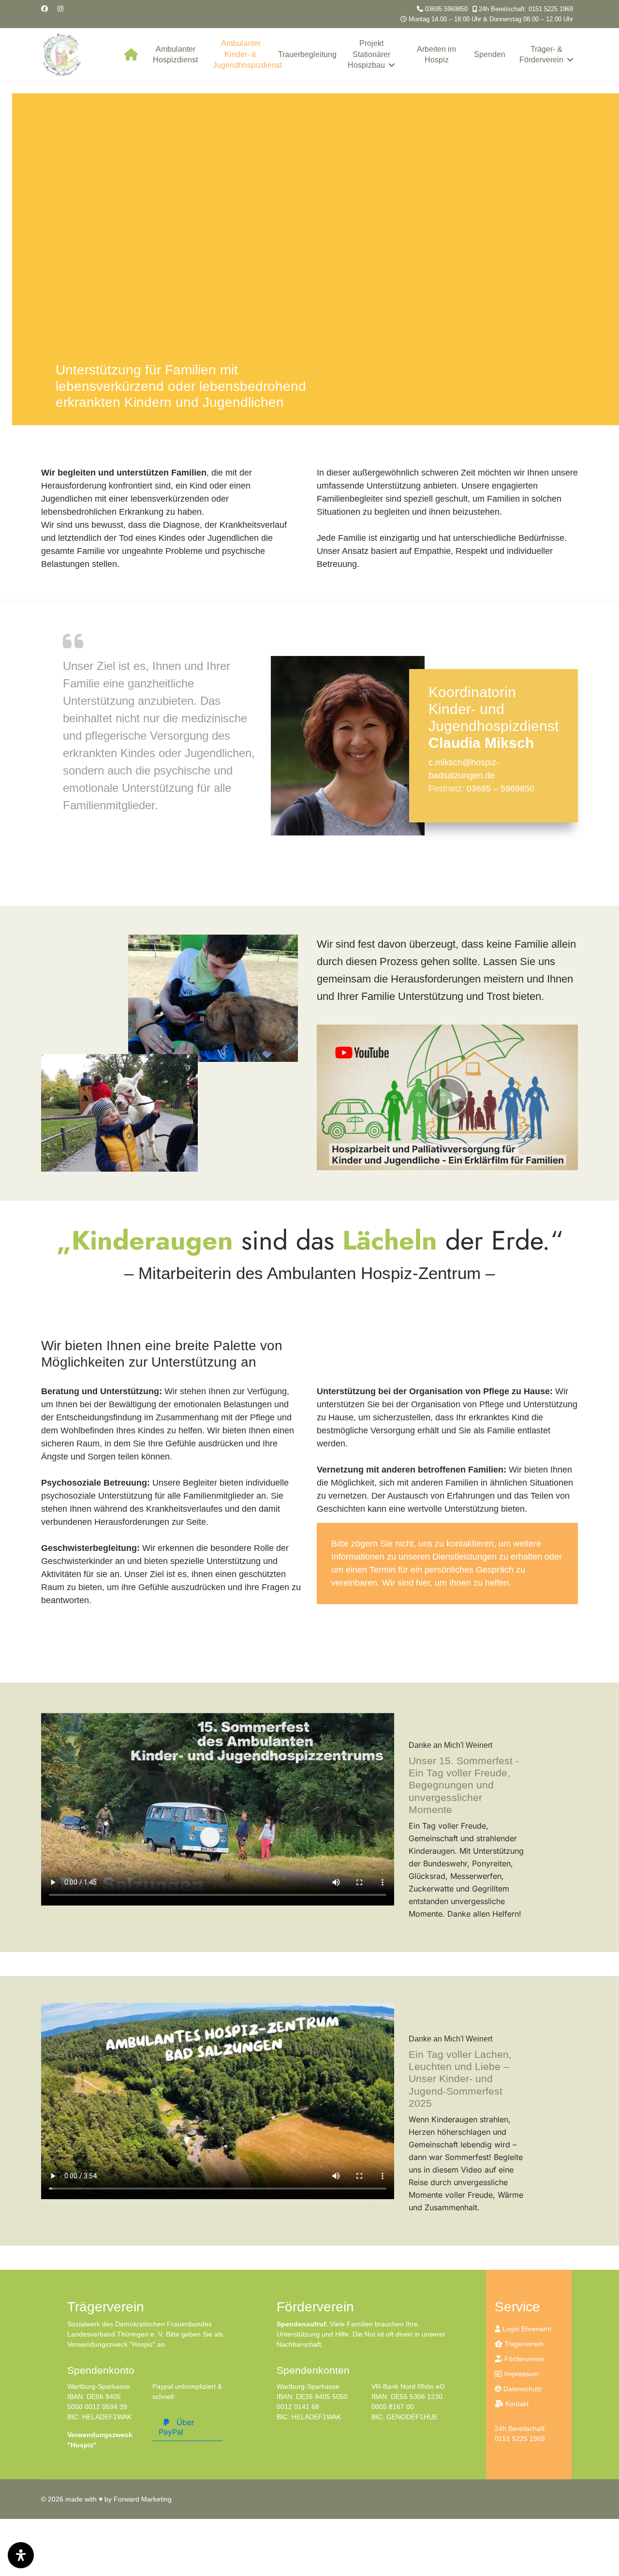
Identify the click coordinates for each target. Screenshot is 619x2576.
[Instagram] (60, 9)
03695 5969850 (446, 9)
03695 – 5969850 (501, 789)
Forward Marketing (143, 2499)
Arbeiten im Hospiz (436, 54)
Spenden (490, 54)
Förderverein (523, 2359)
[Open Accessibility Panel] (21, 2555)
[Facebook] (44, 9)
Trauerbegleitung (307, 54)
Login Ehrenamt (526, 2329)
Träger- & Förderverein (541, 54)
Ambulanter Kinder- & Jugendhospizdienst (243, 54)
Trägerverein (523, 2344)
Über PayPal (177, 2427)
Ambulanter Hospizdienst (175, 54)
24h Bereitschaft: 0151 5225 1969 (526, 9)
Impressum (521, 2374)
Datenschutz (522, 2389)
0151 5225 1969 (520, 2439)
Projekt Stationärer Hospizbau (369, 54)
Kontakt (516, 2404)
